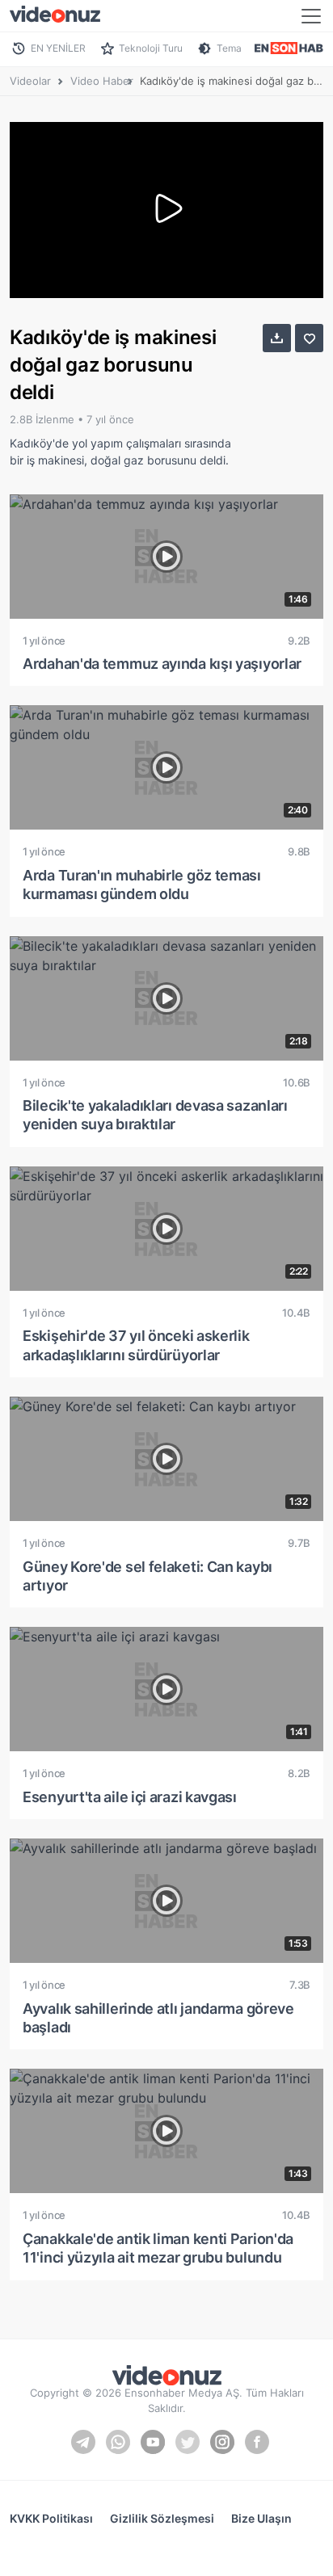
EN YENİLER (58, 48)
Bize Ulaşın (261, 2518)
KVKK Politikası (51, 2518)
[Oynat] (166, 210)
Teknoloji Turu (151, 48)
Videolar (30, 81)
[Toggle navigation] (311, 16)
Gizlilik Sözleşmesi (162, 2518)
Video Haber (102, 81)
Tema (229, 48)
